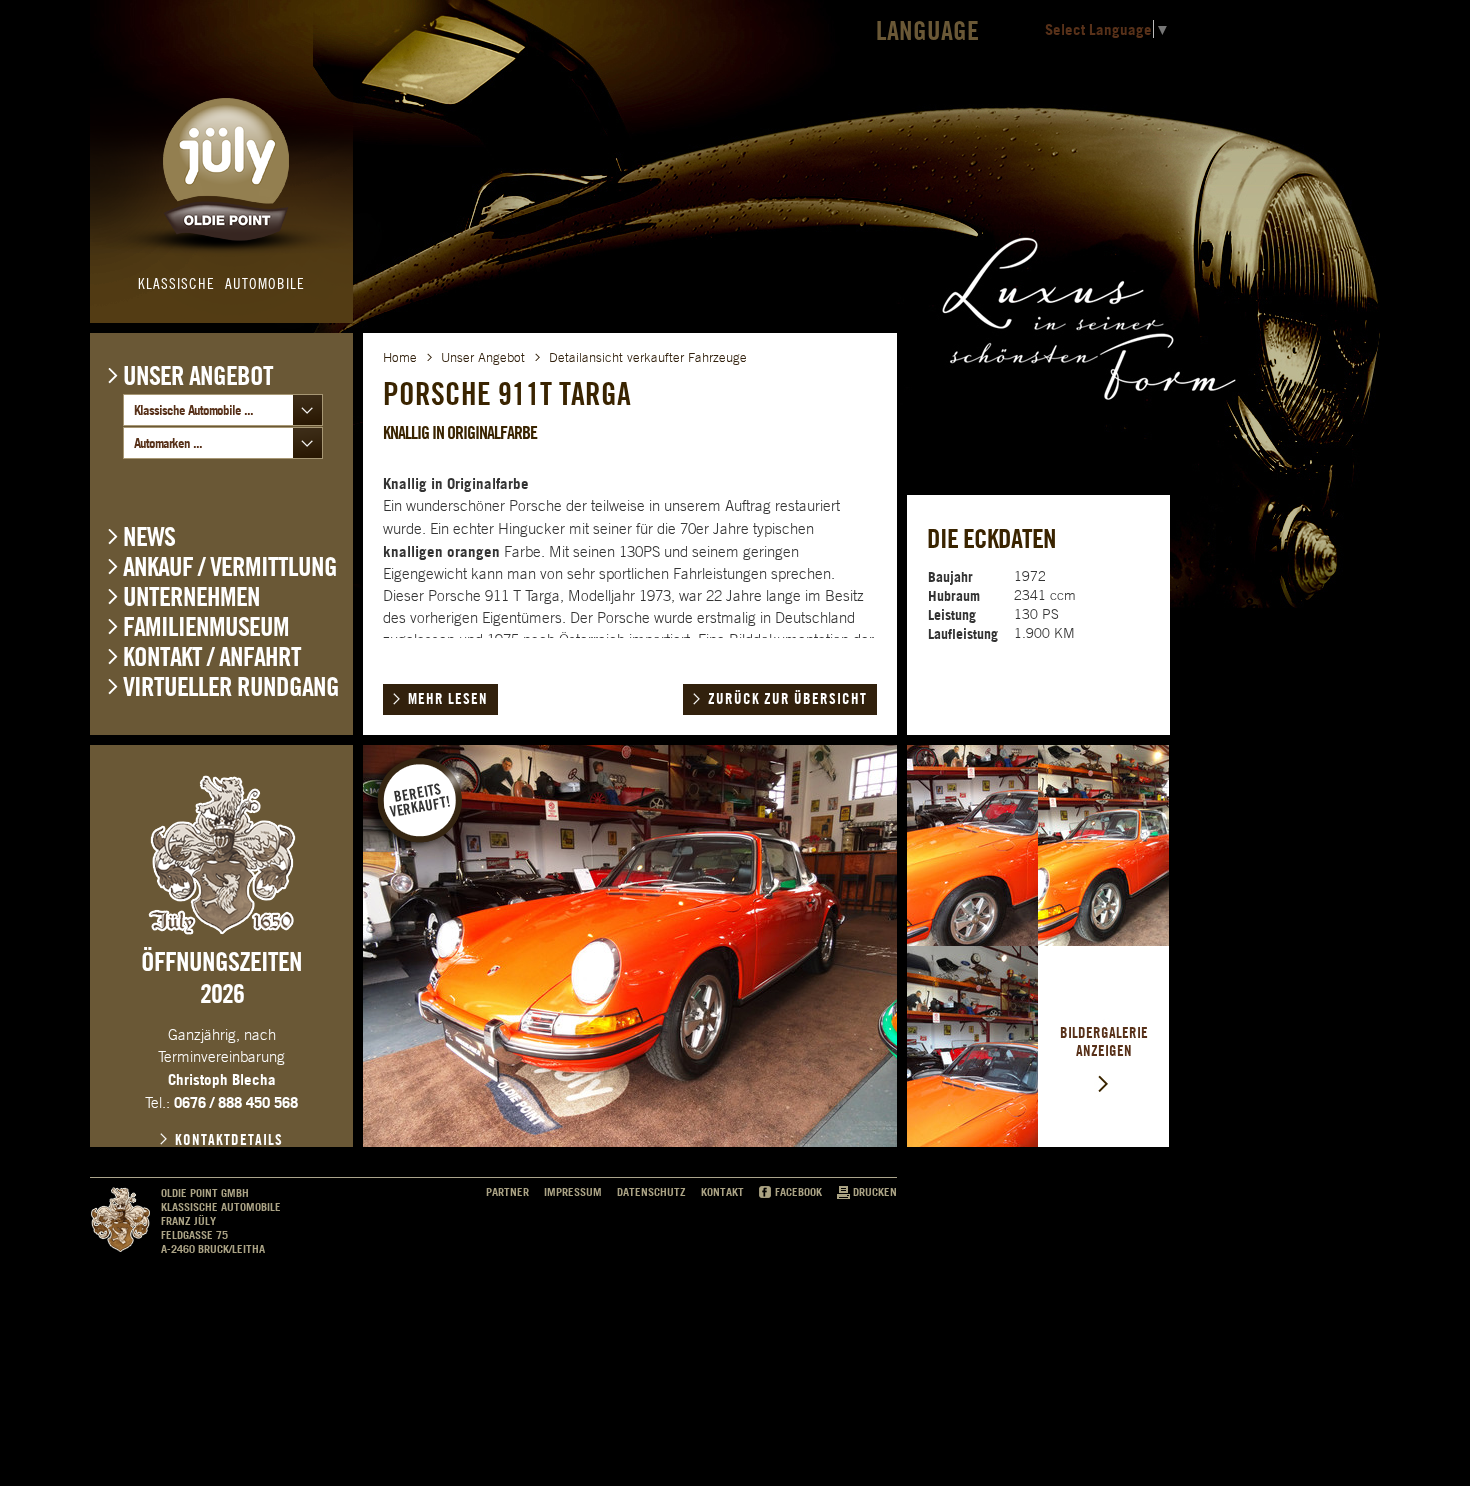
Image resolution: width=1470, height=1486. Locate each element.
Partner (507, 1192)
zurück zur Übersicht (787, 699)
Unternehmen (191, 596)
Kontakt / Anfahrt (212, 656)
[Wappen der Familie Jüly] (222, 855)
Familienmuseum (206, 626)
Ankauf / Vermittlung (230, 566)
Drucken (875, 1192)
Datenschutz (651, 1192)
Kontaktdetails (229, 1140)
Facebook (798, 1192)
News (149, 536)
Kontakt (722, 1192)
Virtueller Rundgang (231, 686)
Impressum (573, 1192)
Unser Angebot (198, 375)
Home (400, 357)
